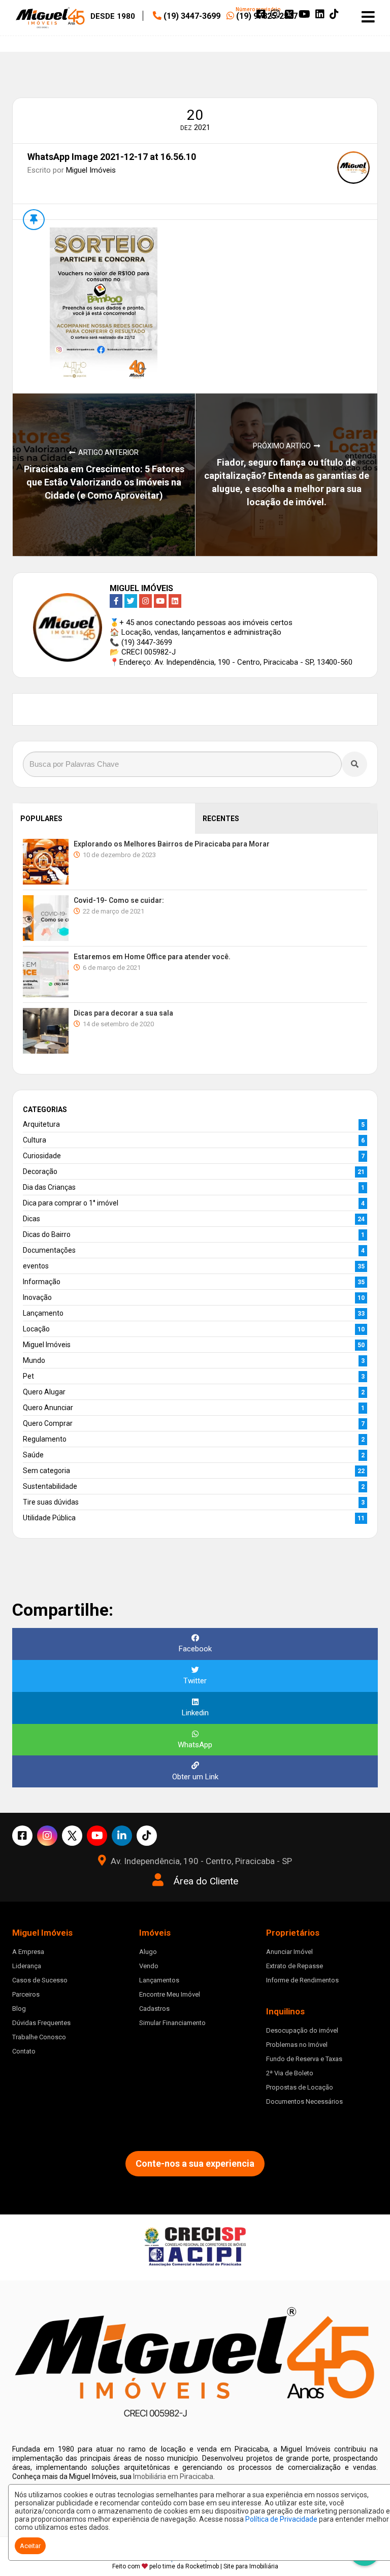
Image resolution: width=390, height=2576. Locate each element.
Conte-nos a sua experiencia (195, 2163)
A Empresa (28, 1952)
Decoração (40, 1171)
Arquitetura (41, 1124)
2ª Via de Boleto (290, 2073)
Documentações (49, 1250)
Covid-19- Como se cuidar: (119, 900)
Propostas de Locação (300, 2087)
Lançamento (43, 1313)
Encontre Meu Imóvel (170, 1994)
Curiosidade (42, 1156)
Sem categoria (46, 1471)
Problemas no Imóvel (297, 2045)
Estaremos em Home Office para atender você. (152, 957)
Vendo (149, 1966)
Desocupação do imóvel (302, 2030)
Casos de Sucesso (40, 1980)
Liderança (27, 1966)
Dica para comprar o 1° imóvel (71, 1203)
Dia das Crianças (49, 1187)
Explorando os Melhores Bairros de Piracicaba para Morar (172, 844)
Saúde (33, 1455)
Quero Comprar (48, 1423)
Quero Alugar (44, 1392)
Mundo (34, 1360)
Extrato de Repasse (295, 1966)
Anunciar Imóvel (289, 1952)
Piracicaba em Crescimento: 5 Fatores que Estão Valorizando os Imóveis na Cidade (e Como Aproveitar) (104, 482)
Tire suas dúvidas (51, 1502)
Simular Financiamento (172, 2023)
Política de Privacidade (281, 2519)
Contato (24, 2051)
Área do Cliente (206, 1881)
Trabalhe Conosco (39, 2037)
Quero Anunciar (48, 1408)
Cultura (35, 1140)
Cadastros (154, 2009)
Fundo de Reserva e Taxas (304, 2059)
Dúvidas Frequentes (41, 2023)
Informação (42, 1282)
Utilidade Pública (49, 1518)
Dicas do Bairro (47, 1234)
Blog (19, 2009)
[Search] (354, 764)
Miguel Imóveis (91, 170)
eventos (36, 1266)
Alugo (148, 1952)
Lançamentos (159, 1980)
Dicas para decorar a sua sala (123, 1013)
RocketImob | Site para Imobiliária (232, 2566)
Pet (28, 1376)
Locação (36, 1329)
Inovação (37, 1297)
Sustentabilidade (50, 1486)
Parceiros (26, 1994)
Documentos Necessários (304, 2101)
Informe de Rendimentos (302, 1980)
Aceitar (30, 2546)
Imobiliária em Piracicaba (173, 2476)
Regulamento (45, 1439)
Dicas (31, 1219)
